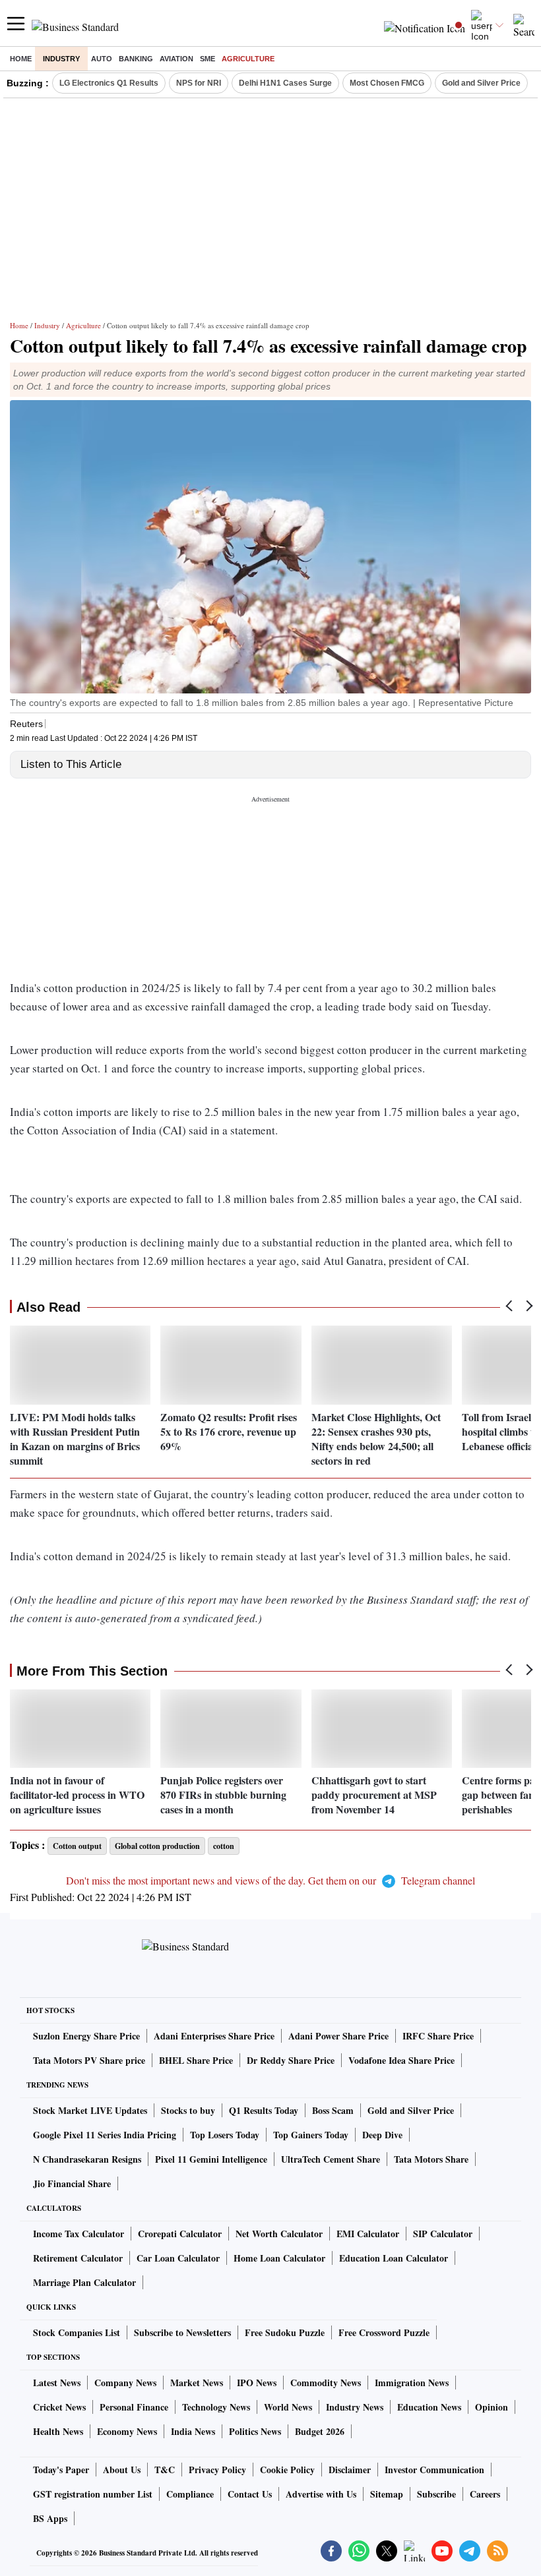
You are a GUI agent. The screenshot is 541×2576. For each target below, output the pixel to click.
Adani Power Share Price (338, 2036)
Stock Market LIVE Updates (90, 2110)
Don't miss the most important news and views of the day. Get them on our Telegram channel (270, 1880)
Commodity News (326, 2383)
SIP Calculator (443, 2234)
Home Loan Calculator (279, 2258)
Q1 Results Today (264, 2110)
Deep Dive (382, 2135)
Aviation (176, 59)
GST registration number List (93, 2494)
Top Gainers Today (311, 2135)
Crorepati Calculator (180, 2234)
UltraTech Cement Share (331, 2159)
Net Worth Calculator (279, 2234)
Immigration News (412, 2383)
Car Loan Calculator (178, 2258)
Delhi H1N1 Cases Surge (285, 83)
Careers (485, 2494)
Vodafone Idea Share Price (401, 2060)
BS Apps (50, 2518)
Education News (429, 2407)
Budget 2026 (320, 2431)
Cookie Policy (287, 2470)
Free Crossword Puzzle (384, 2332)
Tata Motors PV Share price (89, 2060)
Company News (125, 2383)
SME (207, 59)
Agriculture (248, 59)
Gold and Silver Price (481, 83)
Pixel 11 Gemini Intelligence (211, 2159)
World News (288, 2407)
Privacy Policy (217, 2470)
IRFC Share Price (438, 2036)
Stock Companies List (77, 2332)
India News (193, 2431)
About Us (122, 2470)
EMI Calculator (368, 2234)
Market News (197, 2383)
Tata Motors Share (431, 2159)
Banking (136, 59)
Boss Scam (333, 2110)
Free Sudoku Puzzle (285, 2332)
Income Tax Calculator (79, 2234)
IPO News (257, 2383)
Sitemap (387, 2494)
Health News (58, 2431)
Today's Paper (61, 2470)
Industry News (355, 2407)
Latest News (57, 2383)
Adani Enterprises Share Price (214, 2036)
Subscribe (436, 2494)
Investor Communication (434, 2470)
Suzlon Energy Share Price (86, 2036)
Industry (61, 59)
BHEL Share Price (196, 2060)
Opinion (492, 2407)
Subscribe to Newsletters (182, 2332)
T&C (165, 2470)
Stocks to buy (188, 2110)
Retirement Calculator (78, 2258)
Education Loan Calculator (394, 2258)
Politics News (255, 2431)
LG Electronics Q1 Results (109, 83)
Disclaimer (350, 2470)
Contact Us (250, 2494)
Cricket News (59, 2407)
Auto (102, 59)
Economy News (127, 2431)
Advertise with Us (321, 2494)
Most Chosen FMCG (387, 83)
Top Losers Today (225, 2135)
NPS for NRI (199, 83)
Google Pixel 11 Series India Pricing (105, 2135)
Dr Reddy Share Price (291, 2060)
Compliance (190, 2494)
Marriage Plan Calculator (84, 2282)
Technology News (216, 2407)
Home (21, 59)
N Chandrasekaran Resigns (87, 2159)
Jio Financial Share (72, 2183)
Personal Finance (134, 2407)
